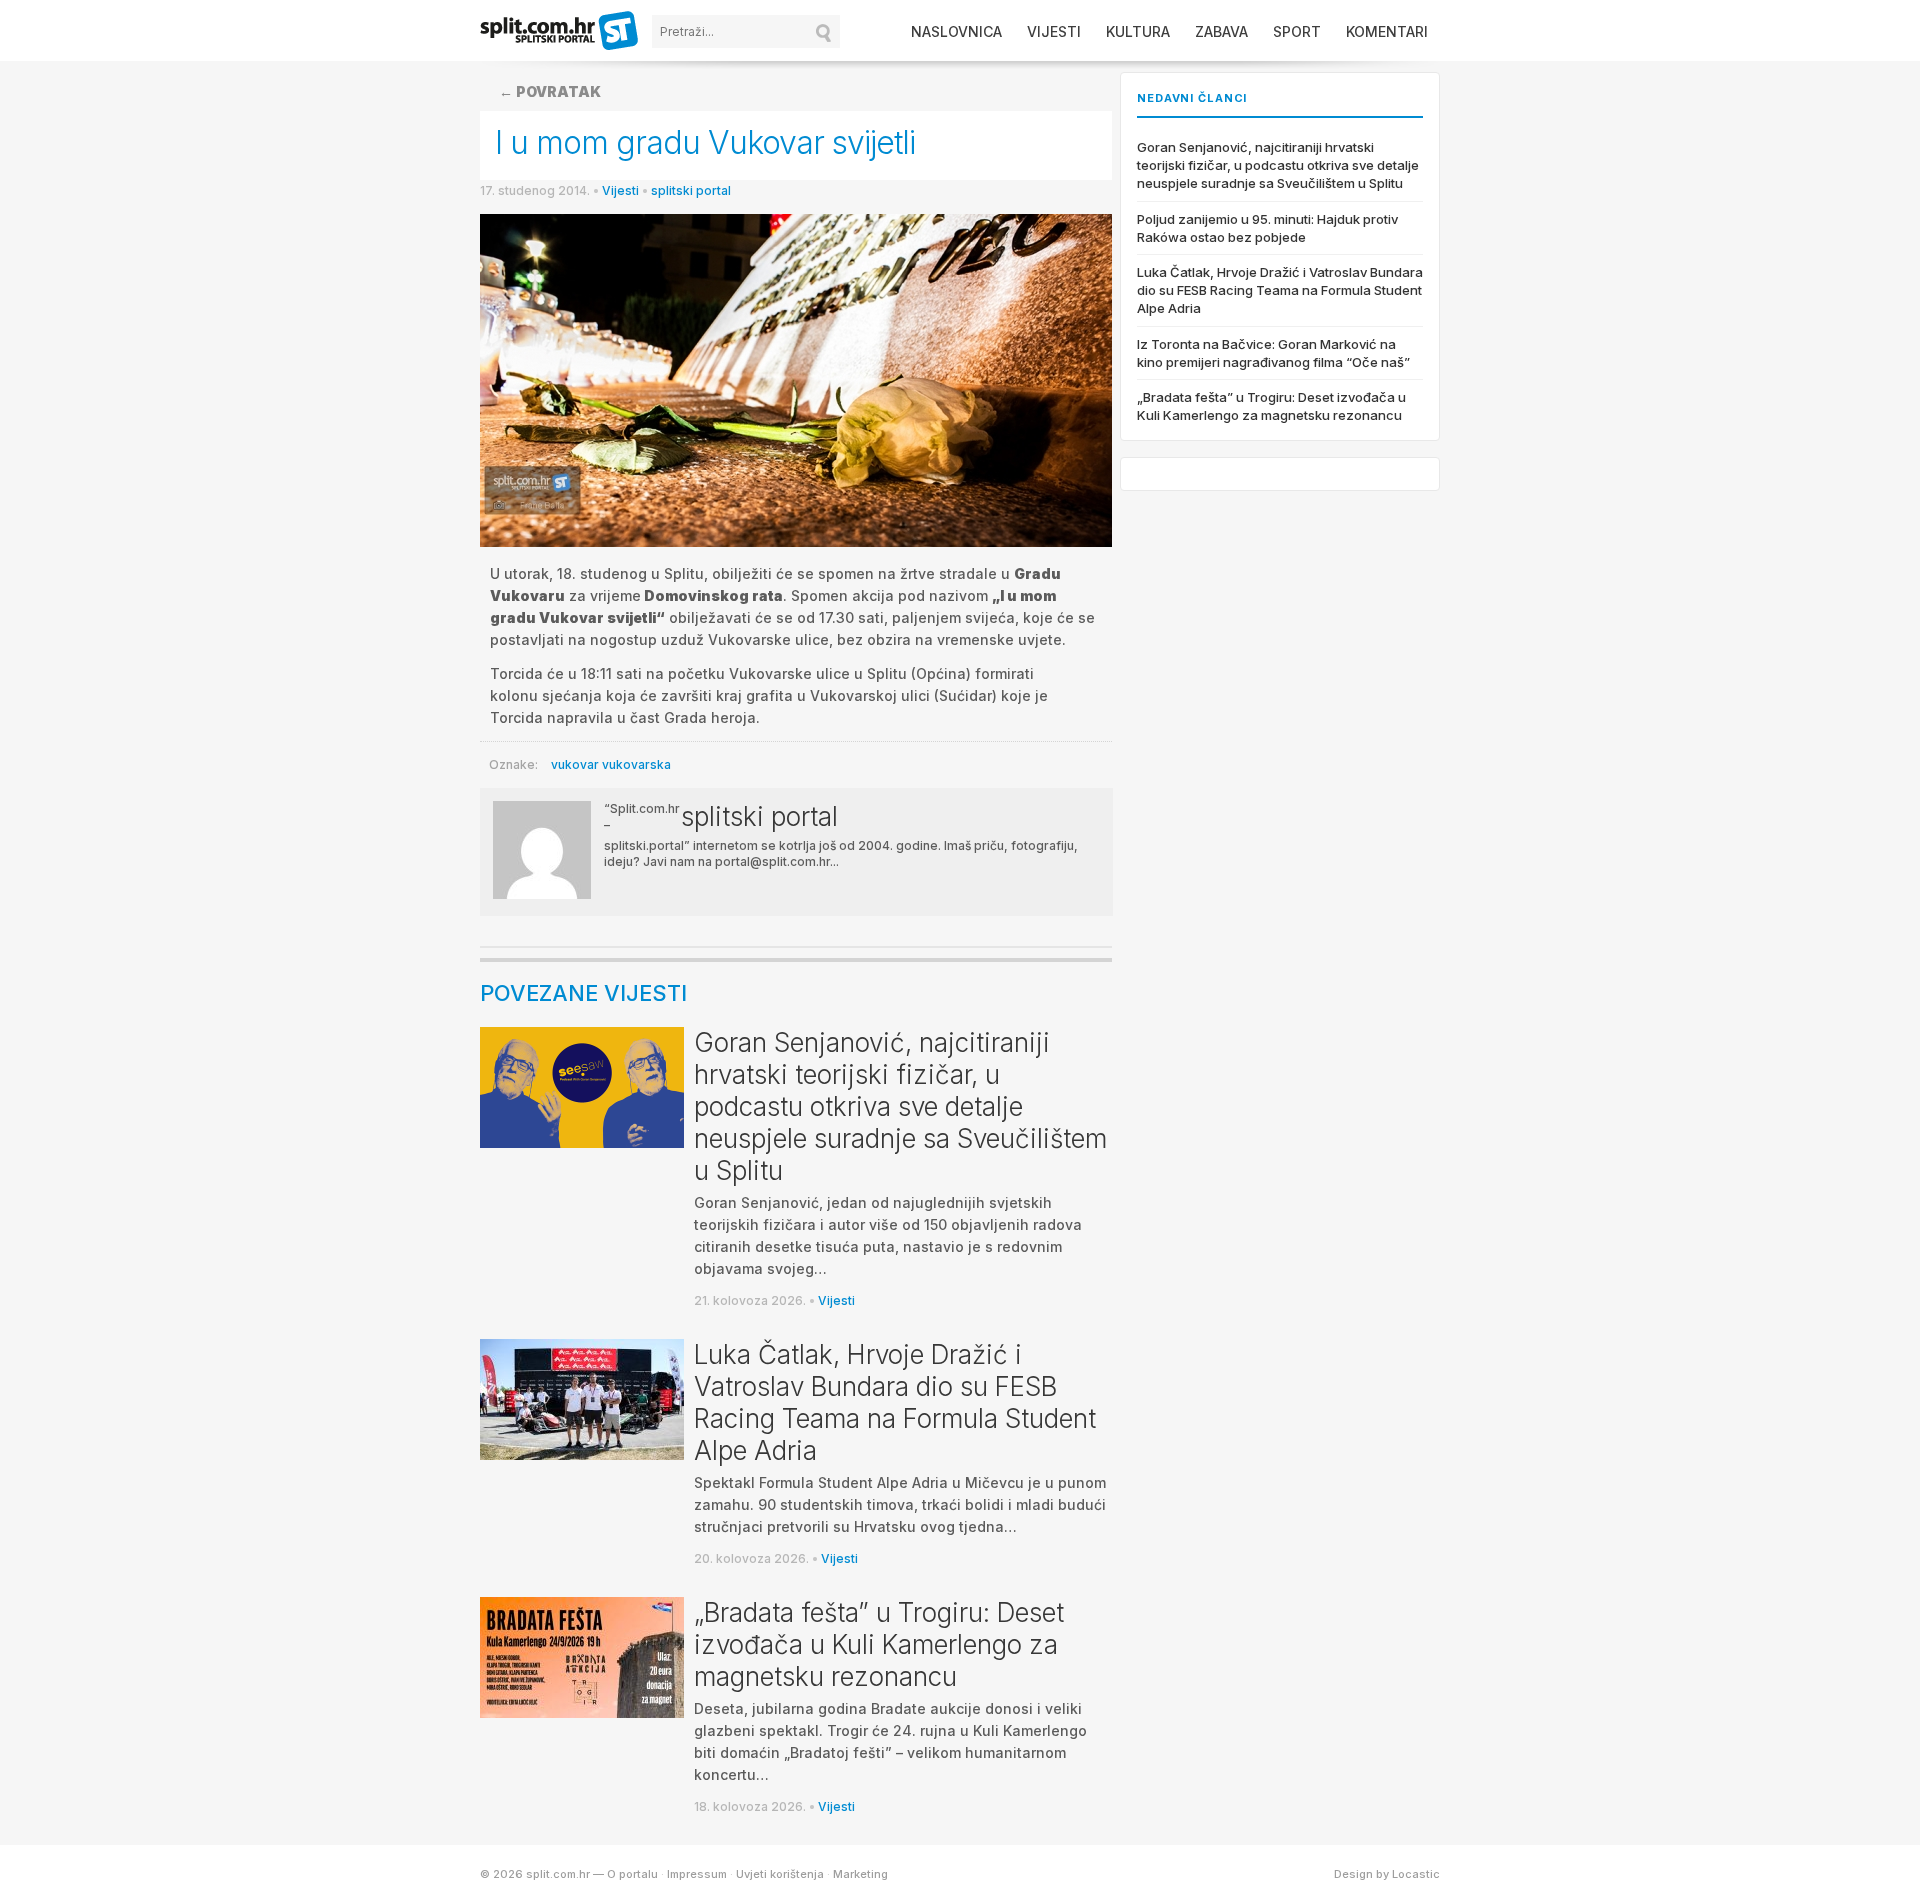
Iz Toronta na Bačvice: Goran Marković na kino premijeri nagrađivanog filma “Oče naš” (1273, 353)
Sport (1297, 31)
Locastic (1416, 1874)
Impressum (697, 1874)
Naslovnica (956, 31)
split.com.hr (560, 32)
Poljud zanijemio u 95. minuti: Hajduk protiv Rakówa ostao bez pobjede (1267, 228)
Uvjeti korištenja (780, 1874)
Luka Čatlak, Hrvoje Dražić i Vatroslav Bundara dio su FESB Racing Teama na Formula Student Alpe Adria (895, 1402)
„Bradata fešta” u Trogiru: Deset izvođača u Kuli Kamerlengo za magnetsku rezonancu (879, 1644)
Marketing (860, 1874)
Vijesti (1054, 31)
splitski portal (691, 190)
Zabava (1221, 31)
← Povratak (550, 91)
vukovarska (636, 764)
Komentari (1387, 31)
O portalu (632, 1874)
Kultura (1138, 31)
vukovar (575, 764)
